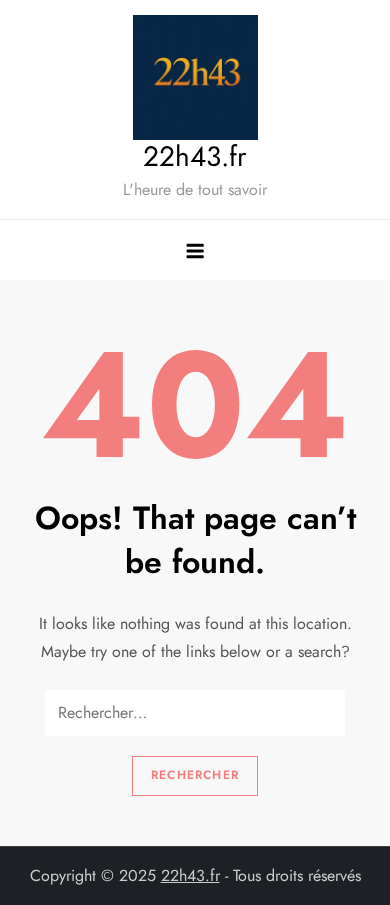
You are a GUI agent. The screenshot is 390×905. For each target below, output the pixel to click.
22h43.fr (195, 156)
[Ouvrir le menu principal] (195, 250)
